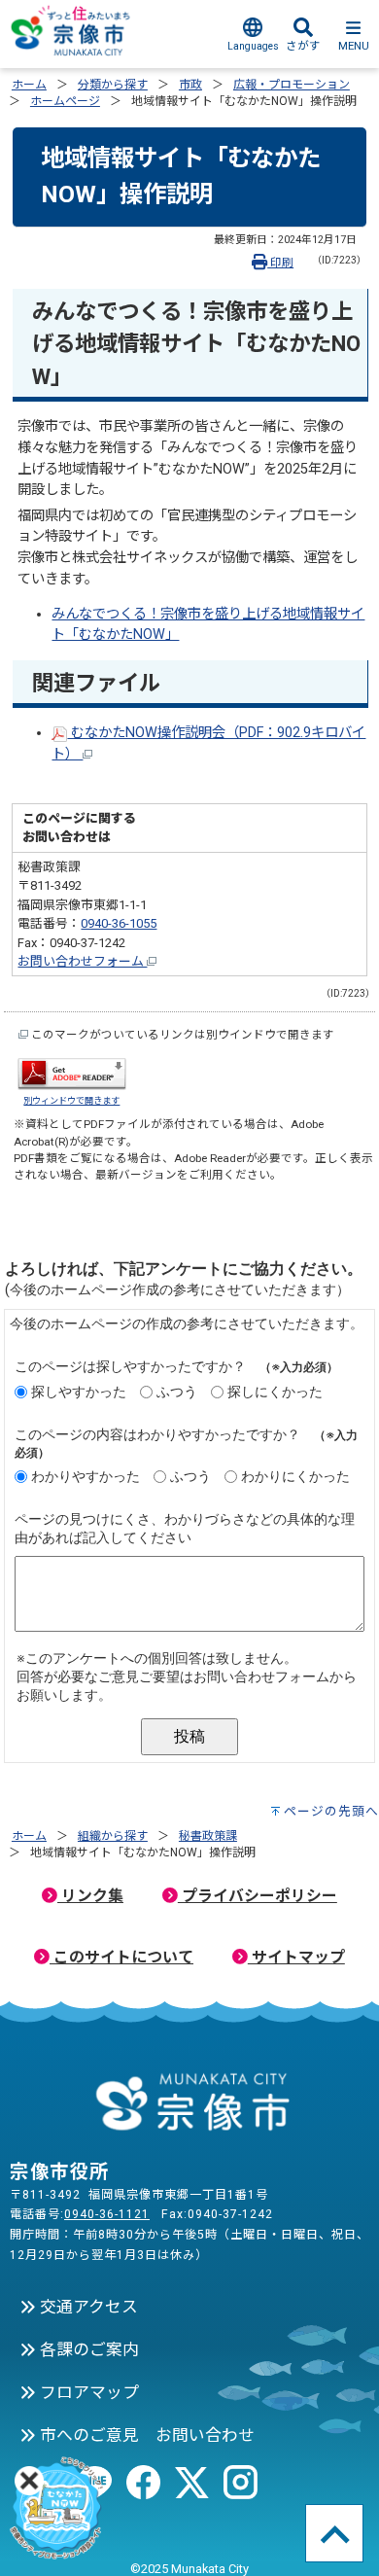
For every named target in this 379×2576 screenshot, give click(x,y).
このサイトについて (121, 1957)
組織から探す (113, 1836)
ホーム (29, 85)
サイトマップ (296, 1957)
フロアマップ (87, 2392)
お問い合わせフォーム (82, 961)
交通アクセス (87, 2307)
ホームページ (65, 101)
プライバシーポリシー (258, 1896)
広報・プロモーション (292, 85)
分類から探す (113, 85)
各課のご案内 (87, 2349)
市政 (190, 85)
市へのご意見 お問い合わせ (145, 2435)
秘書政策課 (208, 1836)
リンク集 (90, 1896)
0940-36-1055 (119, 923)
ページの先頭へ (331, 1811)
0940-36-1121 (107, 2214)
